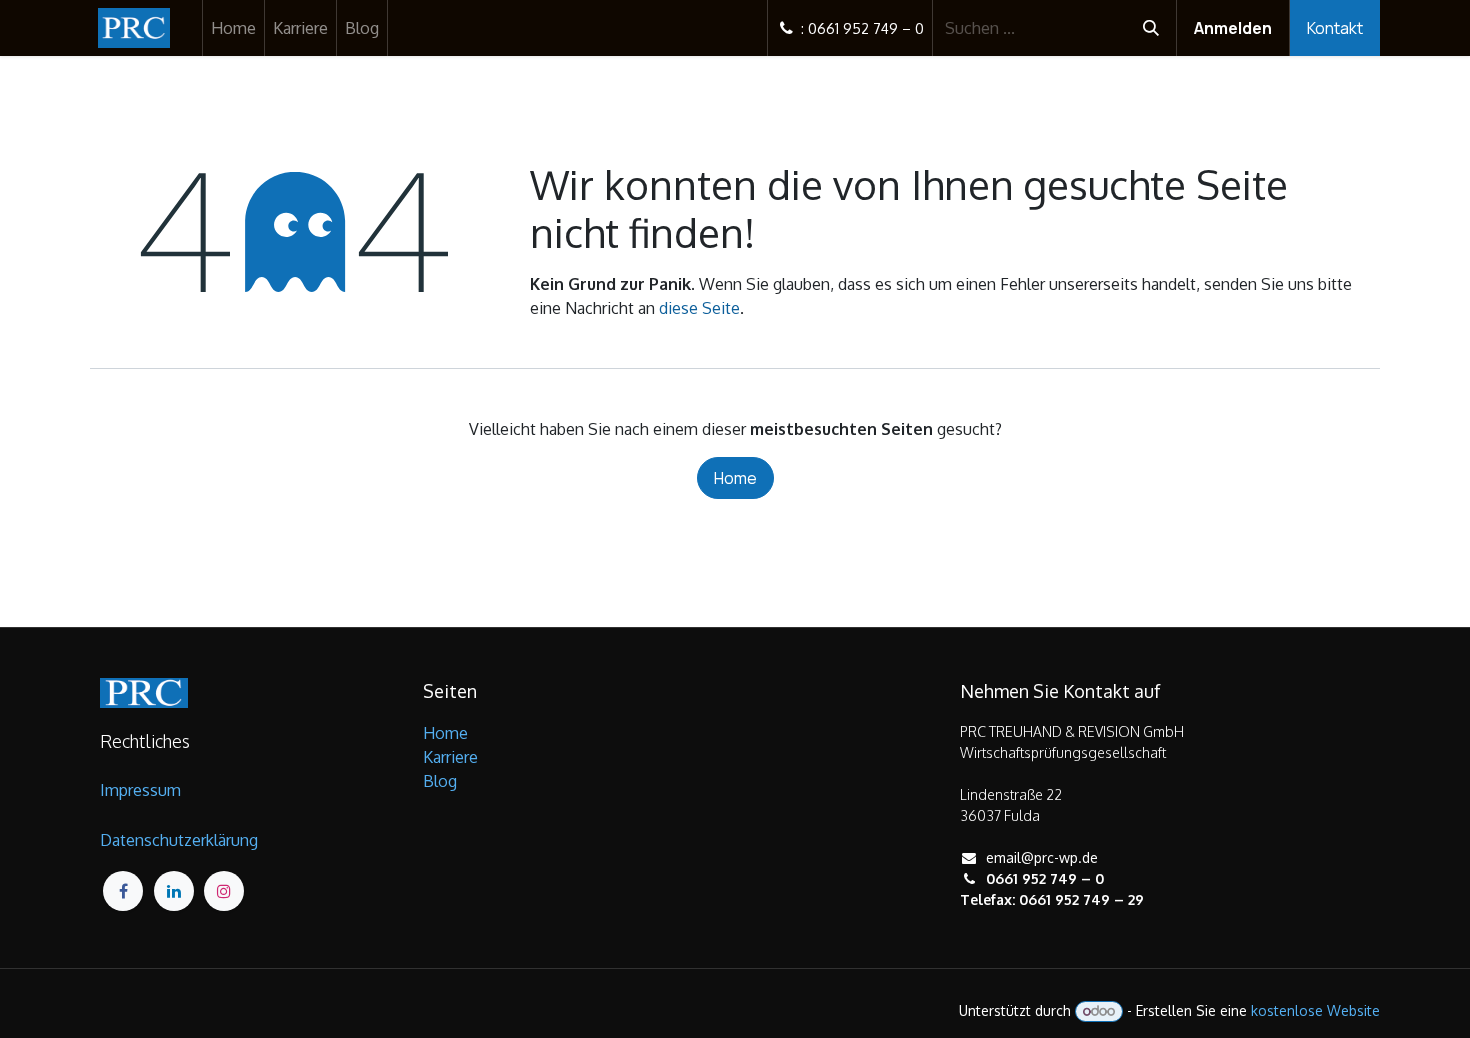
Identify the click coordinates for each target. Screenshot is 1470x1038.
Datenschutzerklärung (179, 840)
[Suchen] (1151, 28)
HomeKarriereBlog (450, 757)
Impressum (140, 790)
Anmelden (1233, 28)
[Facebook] (123, 891)
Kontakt (1335, 28)
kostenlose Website (1315, 1010)
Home (735, 478)
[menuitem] (233, 28)
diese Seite (699, 308)
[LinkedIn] (174, 891)
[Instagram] (224, 891)
